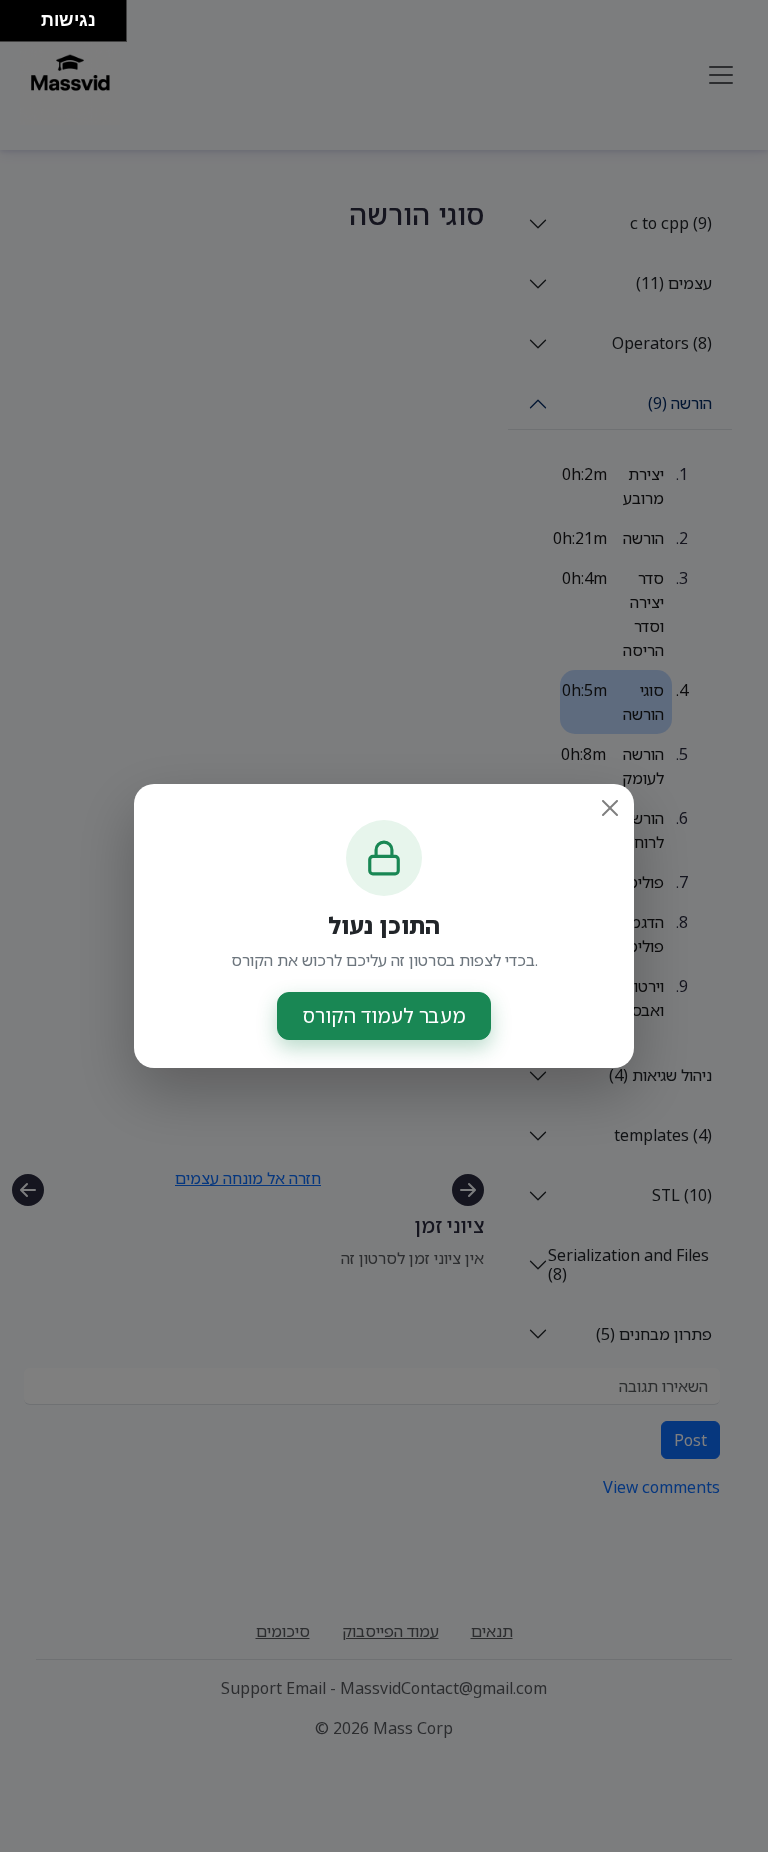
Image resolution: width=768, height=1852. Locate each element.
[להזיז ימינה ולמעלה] (26, 15)
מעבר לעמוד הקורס (384, 1015)
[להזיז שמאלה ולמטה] (15, 26)
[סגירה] (610, 808)
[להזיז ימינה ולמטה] (26, 26)
